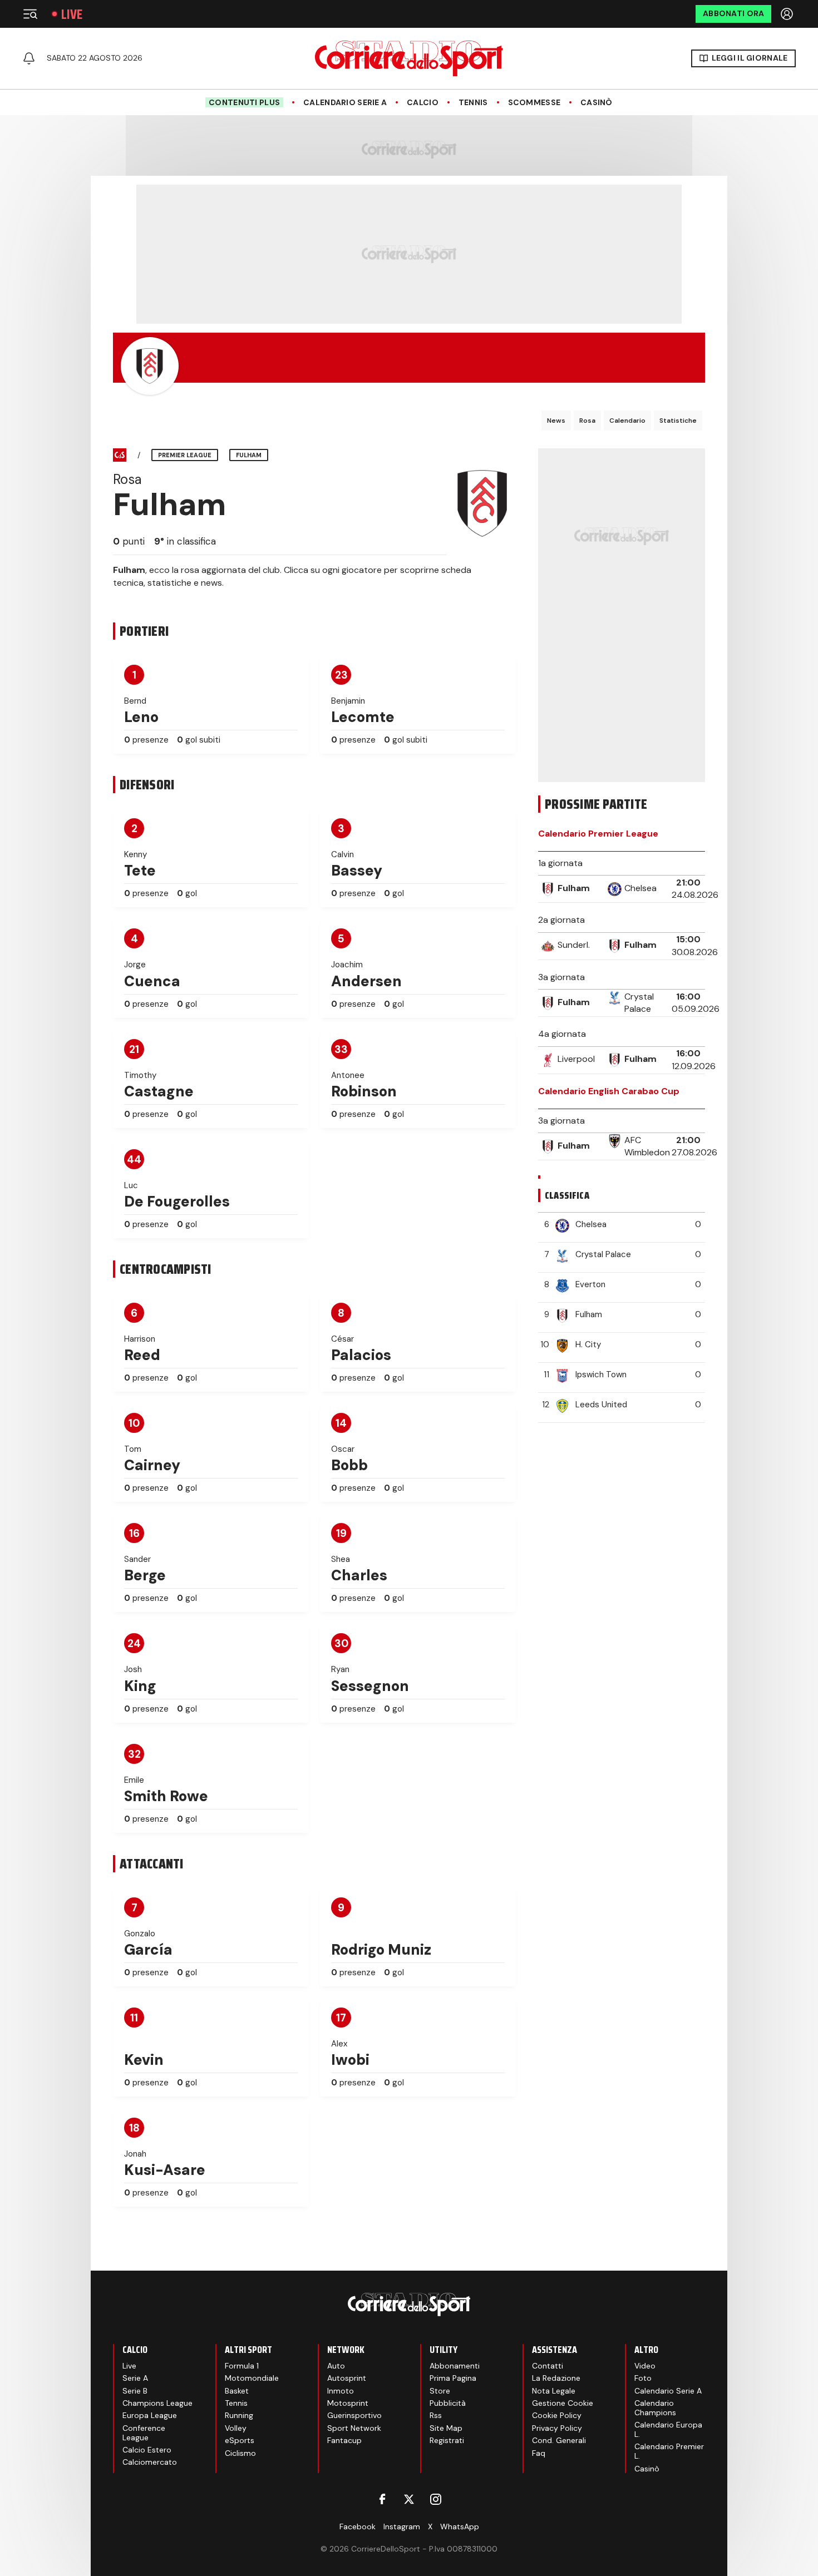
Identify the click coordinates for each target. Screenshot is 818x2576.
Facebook (358, 2526)
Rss (436, 2415)
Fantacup (344, 2440)
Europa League (150, 2415)
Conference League (144, 2433)
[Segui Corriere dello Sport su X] (409, 2499)
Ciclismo (240, 2453)
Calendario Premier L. (669, 2451)
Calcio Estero (147, 2450)
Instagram (402, 2526)
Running (239, 2415)
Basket (237, 2391)
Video (645, 2366)
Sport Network (354, 2428)
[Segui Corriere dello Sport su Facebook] (382, 2499)
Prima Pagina (453, 2378)
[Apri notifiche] (29, 58)
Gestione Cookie (563, 2403)
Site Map (446, 2428)
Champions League (157, 2403)
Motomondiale (252, 2378)
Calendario (627, 421)
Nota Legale (554, 2391)
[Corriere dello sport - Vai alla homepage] (409, 58)
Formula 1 (242, 2366)
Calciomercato (150, 2462)
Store (440, 2391)
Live (72, 14)
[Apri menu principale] (30, 14)
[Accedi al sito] (788, 14)
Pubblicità (448, 2403)
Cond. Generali (559, 2440)
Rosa (587, 421)
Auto (336, 2366)
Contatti (548, 2366)
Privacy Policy (557, 2428)
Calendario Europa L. (668, 2429)
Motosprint (348, 2403)
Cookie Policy (557, 2415)
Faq (539, 2453)
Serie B (135, 2391)
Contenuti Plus (244, 102)
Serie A (135, 2378)
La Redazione (556, 2378)
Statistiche (678, 421)
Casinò (597, 103)
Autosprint (347, 2378)
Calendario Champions (655, 2408)
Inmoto (341, 2391)
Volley (236, 2428)
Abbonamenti (455, 2366)
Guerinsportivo (354, 2415)
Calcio (423, 103)
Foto (643, 2378)
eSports (240, 2440)
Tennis (473, 103)
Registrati (447, 2440)
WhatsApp (460, 2526)
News (556, 421)
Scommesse (534, 103)
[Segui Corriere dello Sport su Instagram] (436, 2499)
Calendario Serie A (345, 103)
